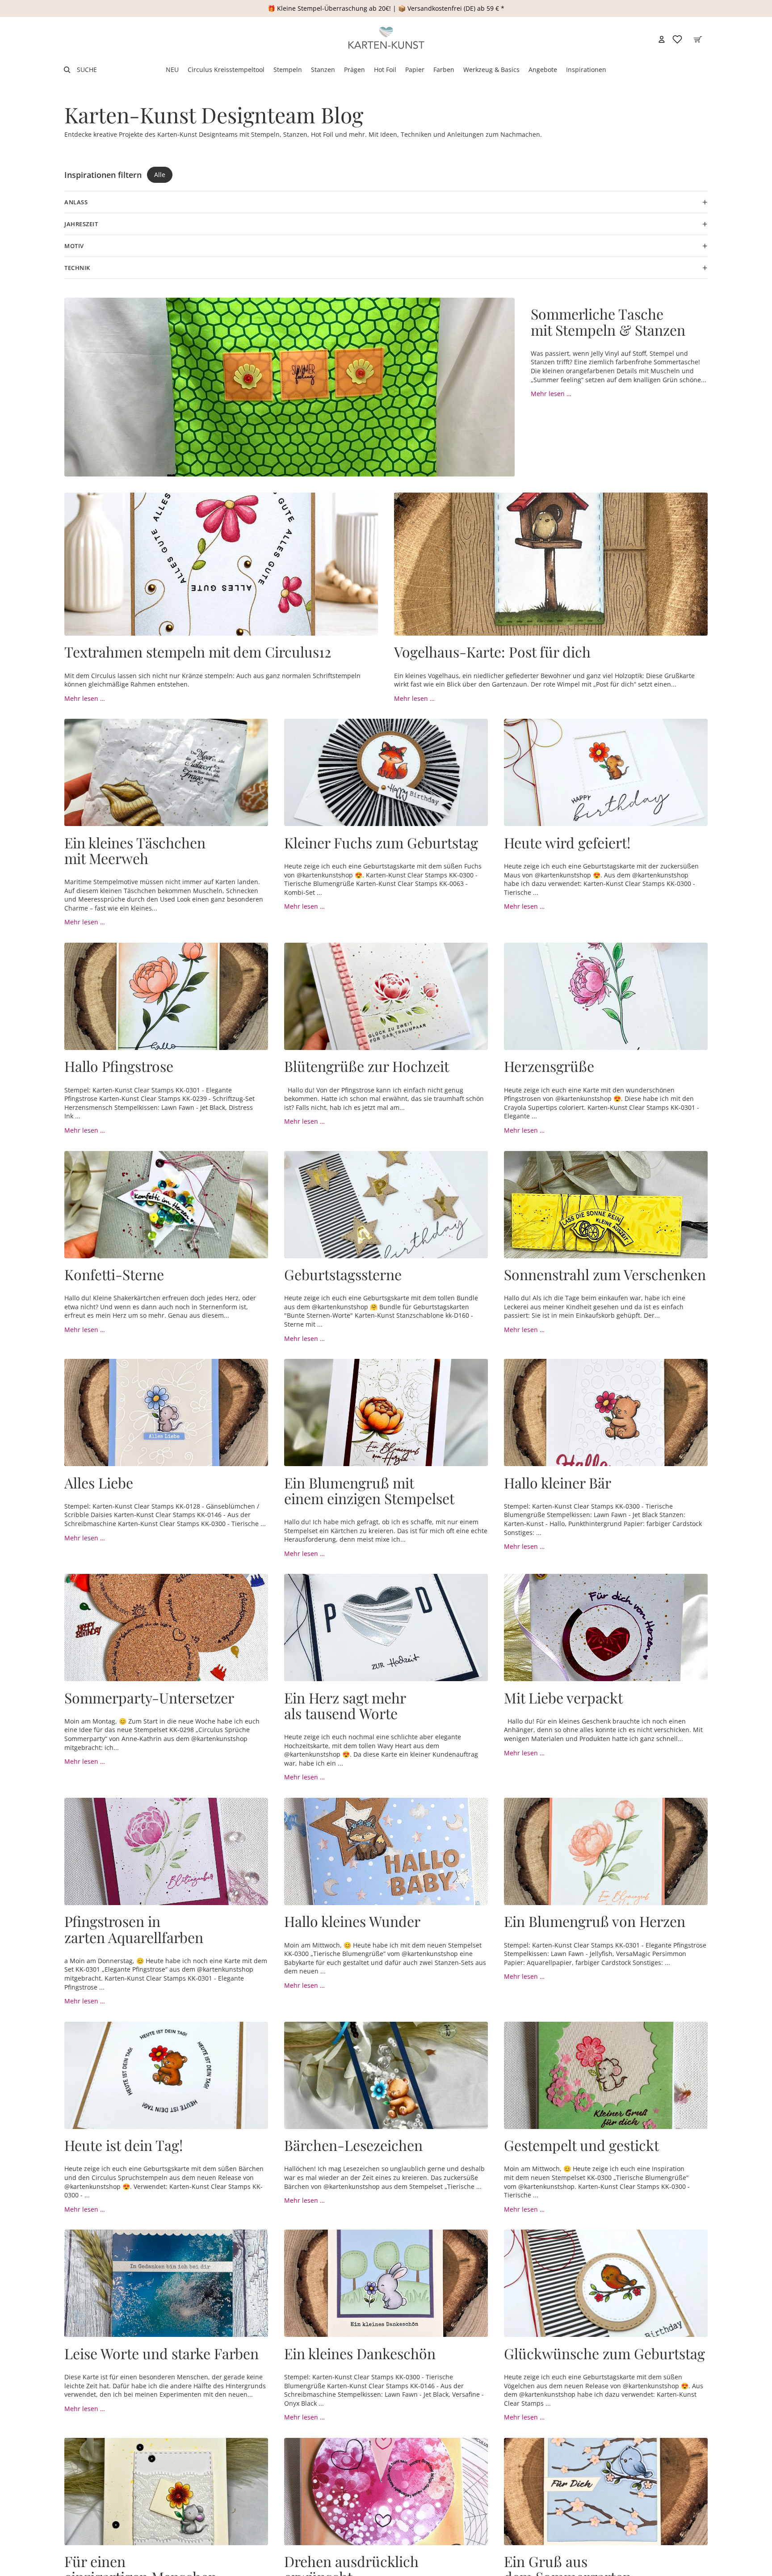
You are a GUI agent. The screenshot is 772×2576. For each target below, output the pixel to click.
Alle (160, 175)
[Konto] (662, 39)
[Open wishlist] (677, 39)
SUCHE (87, 70)
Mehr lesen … (551, 394)
